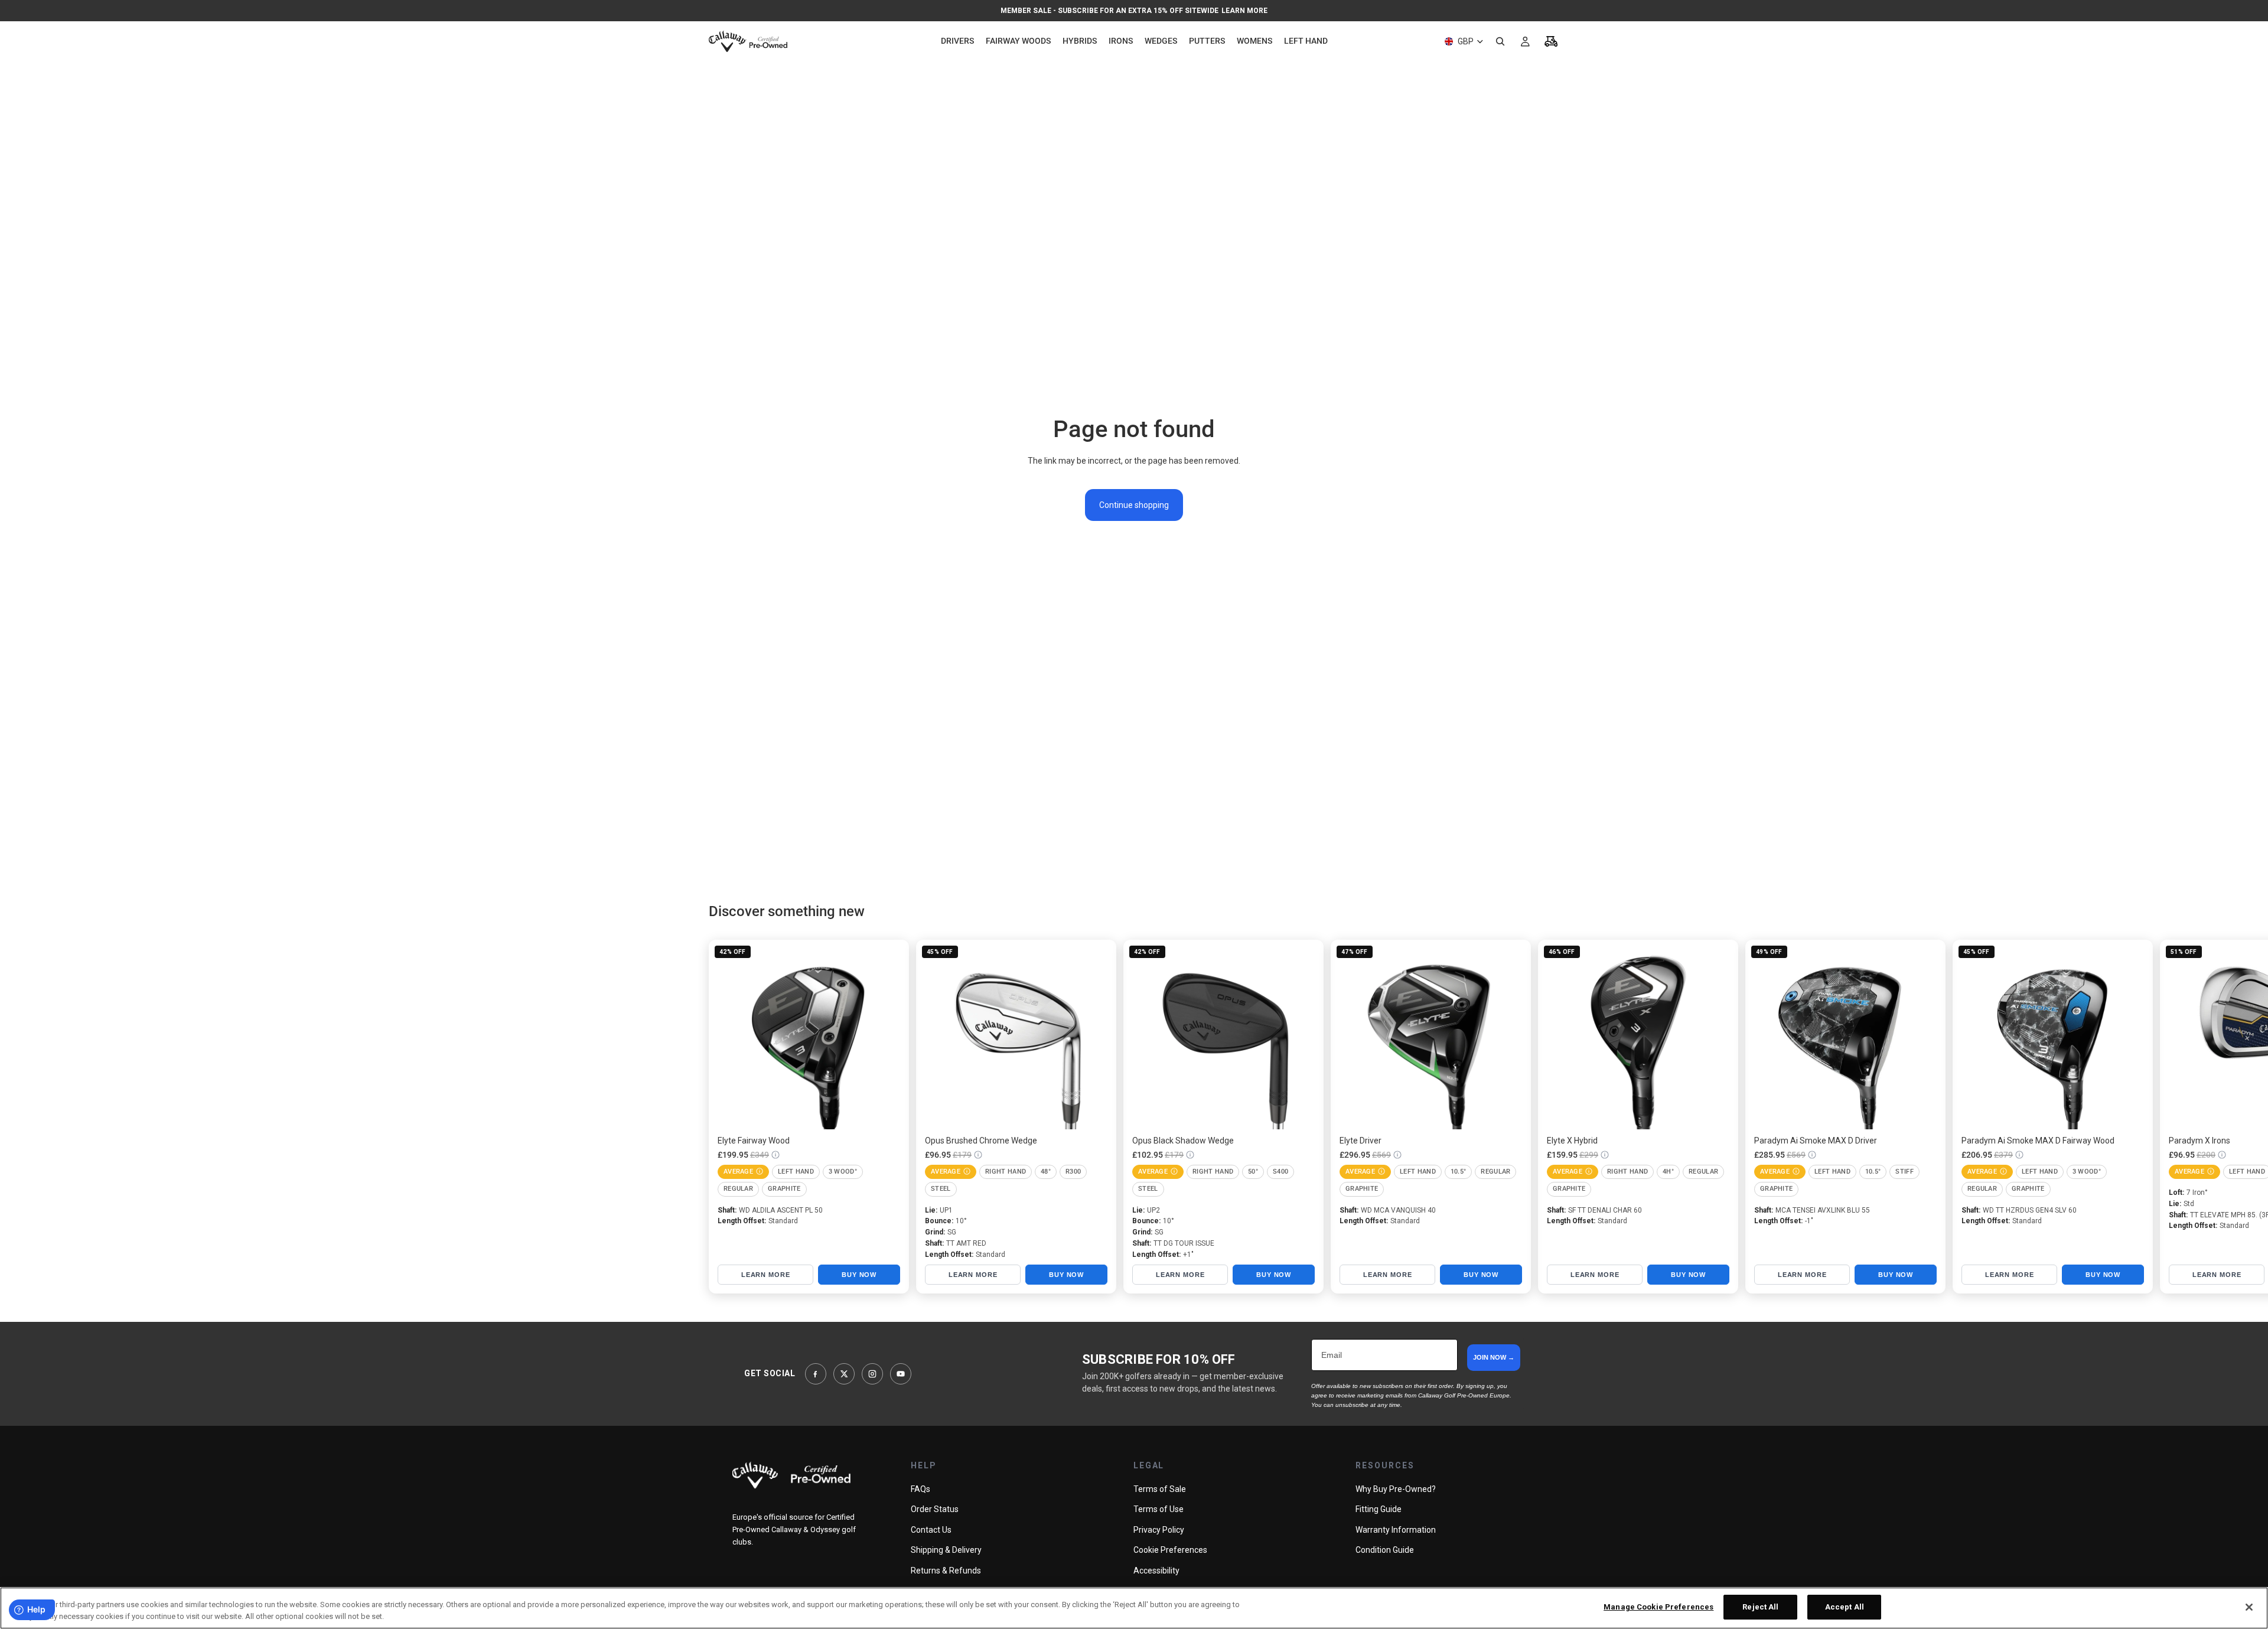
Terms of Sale (1160, 1489)
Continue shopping (1134, 505)
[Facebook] (816, 1374)
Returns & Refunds (946, 1571)
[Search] (1500, 41)
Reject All (1760, 1607)
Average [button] (738, 1172)
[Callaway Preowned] (791, 1475)
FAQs (920, 1489)
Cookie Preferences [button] (1170, 1550)
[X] (844, 1374)
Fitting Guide (1379, 1509)
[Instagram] (872, 1374)
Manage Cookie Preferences (1658, 1607)
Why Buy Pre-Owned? (1396, 1489)
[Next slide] (1546, 1116)
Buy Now (859, 1275)
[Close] (2249, 1607)
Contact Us (931, 1530)
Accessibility (1156, 1571)
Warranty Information (1396, 1530)
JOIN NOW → (1494, 1357)
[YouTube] (901, 1374)
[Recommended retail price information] (775, 1155)
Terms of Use (1159, 1509)
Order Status (935, 1509)
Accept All (1845, 1607)
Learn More (1244, 11)
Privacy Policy (1159, 1530)
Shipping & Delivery (946, 1550)
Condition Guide (1385, 1550)
